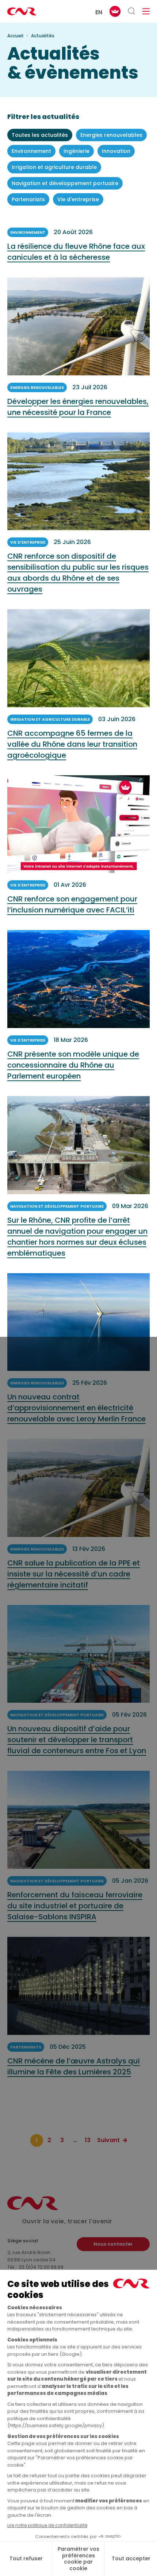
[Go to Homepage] (33, 2208)
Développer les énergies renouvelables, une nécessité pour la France (78, 407)
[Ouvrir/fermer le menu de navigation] (146, 11)
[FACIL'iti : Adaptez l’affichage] (115, 11)
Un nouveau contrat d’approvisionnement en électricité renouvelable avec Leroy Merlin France (76, 1408)
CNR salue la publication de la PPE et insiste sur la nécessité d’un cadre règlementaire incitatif (74, 1574)
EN (99, 12)
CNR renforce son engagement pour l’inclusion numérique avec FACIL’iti (72, 904)
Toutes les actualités (40, 135)
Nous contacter (113, 2244)
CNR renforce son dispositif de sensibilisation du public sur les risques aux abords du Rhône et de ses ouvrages (78, 573)
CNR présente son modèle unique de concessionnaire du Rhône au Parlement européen (73, 1065)
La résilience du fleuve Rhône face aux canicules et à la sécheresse (76, 252)
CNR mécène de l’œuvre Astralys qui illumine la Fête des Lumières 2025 (74, 2066)
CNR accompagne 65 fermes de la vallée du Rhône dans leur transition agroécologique (72, 744)
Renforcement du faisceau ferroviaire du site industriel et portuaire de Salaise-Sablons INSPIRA (75, 1906)
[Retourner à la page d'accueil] (22, 11)
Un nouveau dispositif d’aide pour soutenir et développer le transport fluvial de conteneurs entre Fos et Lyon (77, 1740)
